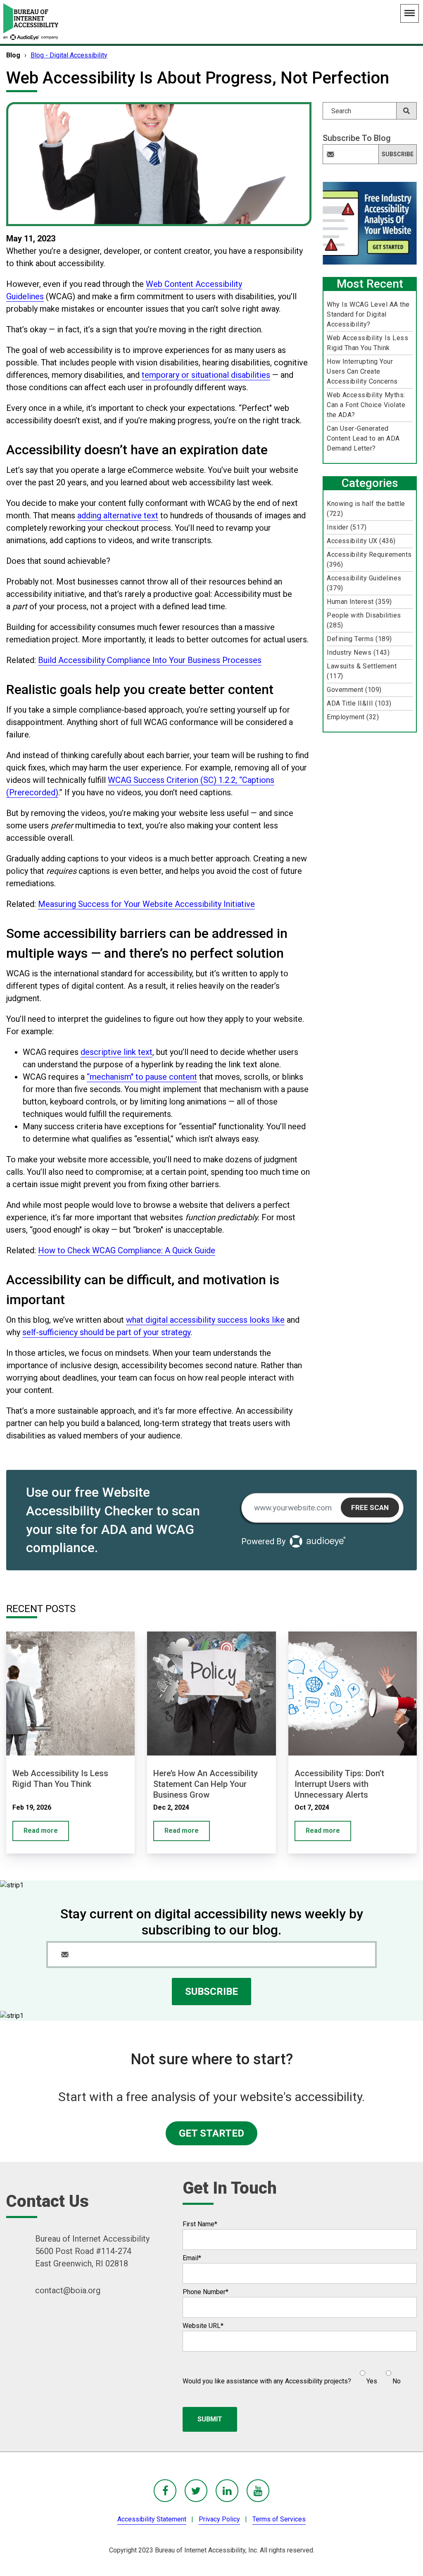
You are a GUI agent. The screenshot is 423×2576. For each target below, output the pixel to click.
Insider (347, 527)
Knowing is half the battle (366, 509)
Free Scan (370, 1507)
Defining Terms (359, 639)
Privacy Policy (219, 2519)
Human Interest (359, 602)
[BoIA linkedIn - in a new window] (227, 2491)
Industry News (358, 652)
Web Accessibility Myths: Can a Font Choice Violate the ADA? (366, 405)
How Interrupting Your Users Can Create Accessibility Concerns (362, 371)
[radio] (367, 2374)
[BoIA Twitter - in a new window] (196, 2491)
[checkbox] (376, 2374)
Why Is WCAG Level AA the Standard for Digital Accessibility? (368, 314)
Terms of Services (279, 2519)
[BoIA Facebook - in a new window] (165, 2491)
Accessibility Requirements (369, 559)
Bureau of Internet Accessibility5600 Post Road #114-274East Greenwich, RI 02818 (92, 2251)
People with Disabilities (364, 620)
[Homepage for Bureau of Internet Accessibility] (31, 22)
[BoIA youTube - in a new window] (258, 2491)
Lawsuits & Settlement (362, 671)
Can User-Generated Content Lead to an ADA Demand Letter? (363, 438)
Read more (41, 1831)
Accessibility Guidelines (364, 583)
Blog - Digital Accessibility (69, 55)
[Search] (406, 111)
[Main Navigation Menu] (410, 13)
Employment (353, 717)
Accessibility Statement (152, 2519)
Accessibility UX (361, 541)
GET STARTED (211, 2133)
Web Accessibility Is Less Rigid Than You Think (367, 343)
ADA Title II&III (359, 703)
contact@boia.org (68, 2290)
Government (354, 690)
